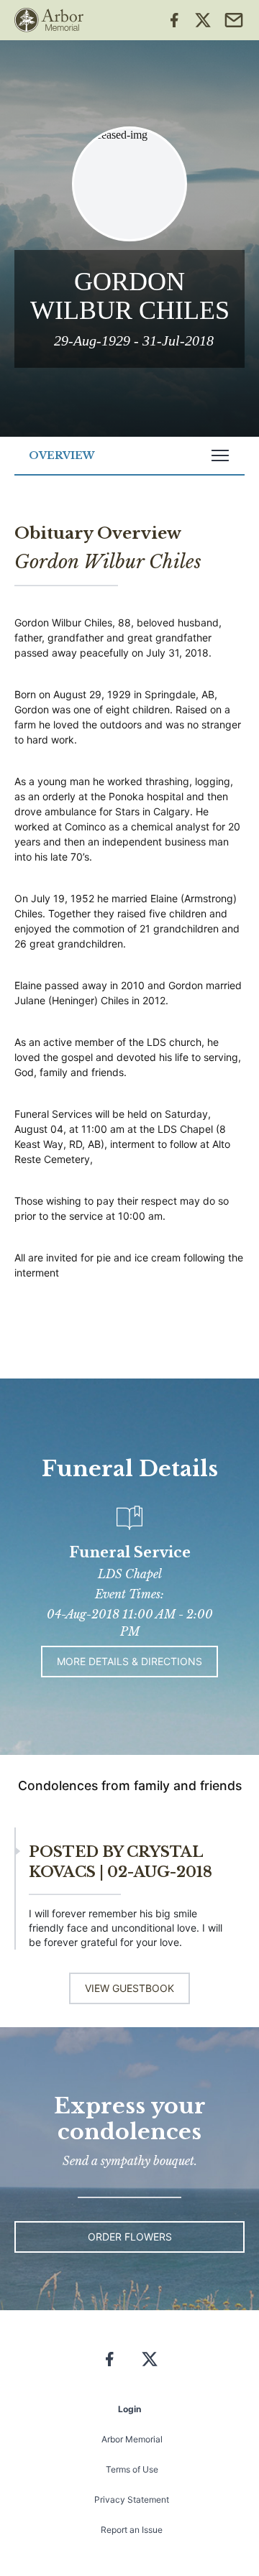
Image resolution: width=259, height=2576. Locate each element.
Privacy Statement (132, 2499)
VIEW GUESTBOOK (129, 1988)
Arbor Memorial (132, 2439)
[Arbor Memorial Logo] (49, 20)
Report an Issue (132, 2530)
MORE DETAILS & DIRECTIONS (129, 1661)
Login (129, 2409)
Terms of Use (132, 2469)
